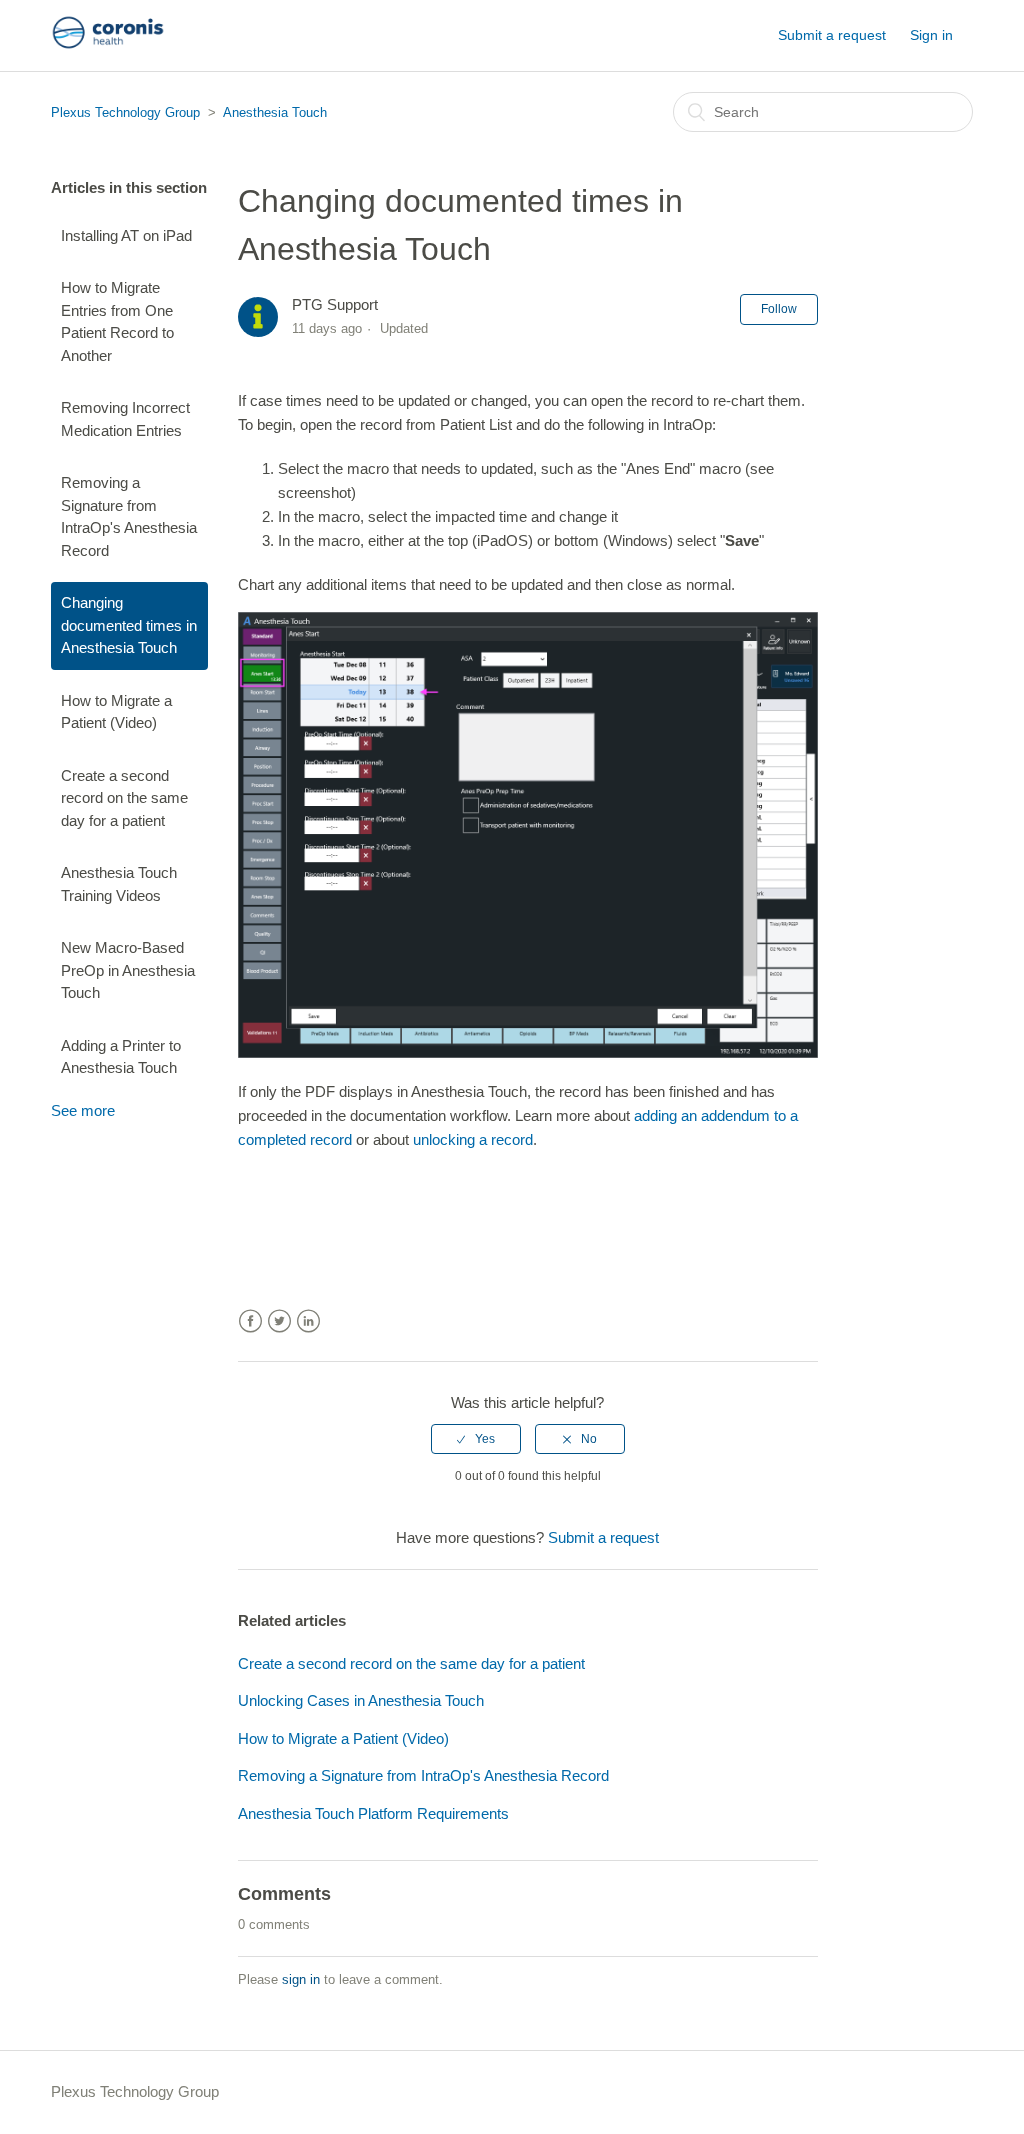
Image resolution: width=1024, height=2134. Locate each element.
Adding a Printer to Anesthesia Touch (121, 1057)
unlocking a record (473, 1139)
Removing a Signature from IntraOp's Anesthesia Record (129, 516)
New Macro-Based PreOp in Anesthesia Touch (128, 970)
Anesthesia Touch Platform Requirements (373, 1813)
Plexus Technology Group (125, 112)
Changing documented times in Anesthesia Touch (129, 625)
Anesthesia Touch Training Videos (119, 884)
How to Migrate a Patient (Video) (116, 712)
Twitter (279, 1321)
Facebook (250, 1321)
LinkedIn (308, 1321)
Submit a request (832, 35)
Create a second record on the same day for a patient (124, 798)
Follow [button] (779, 309)
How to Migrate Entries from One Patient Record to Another (117, 321)
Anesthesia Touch (275, 112)
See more (83, 1110)
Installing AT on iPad (126, 235)
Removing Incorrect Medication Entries (125, 419)
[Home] (108, 45)
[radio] (476, 1439)
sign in (301, 1979)
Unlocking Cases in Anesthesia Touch (361, 1700)
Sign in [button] (931, 35)
